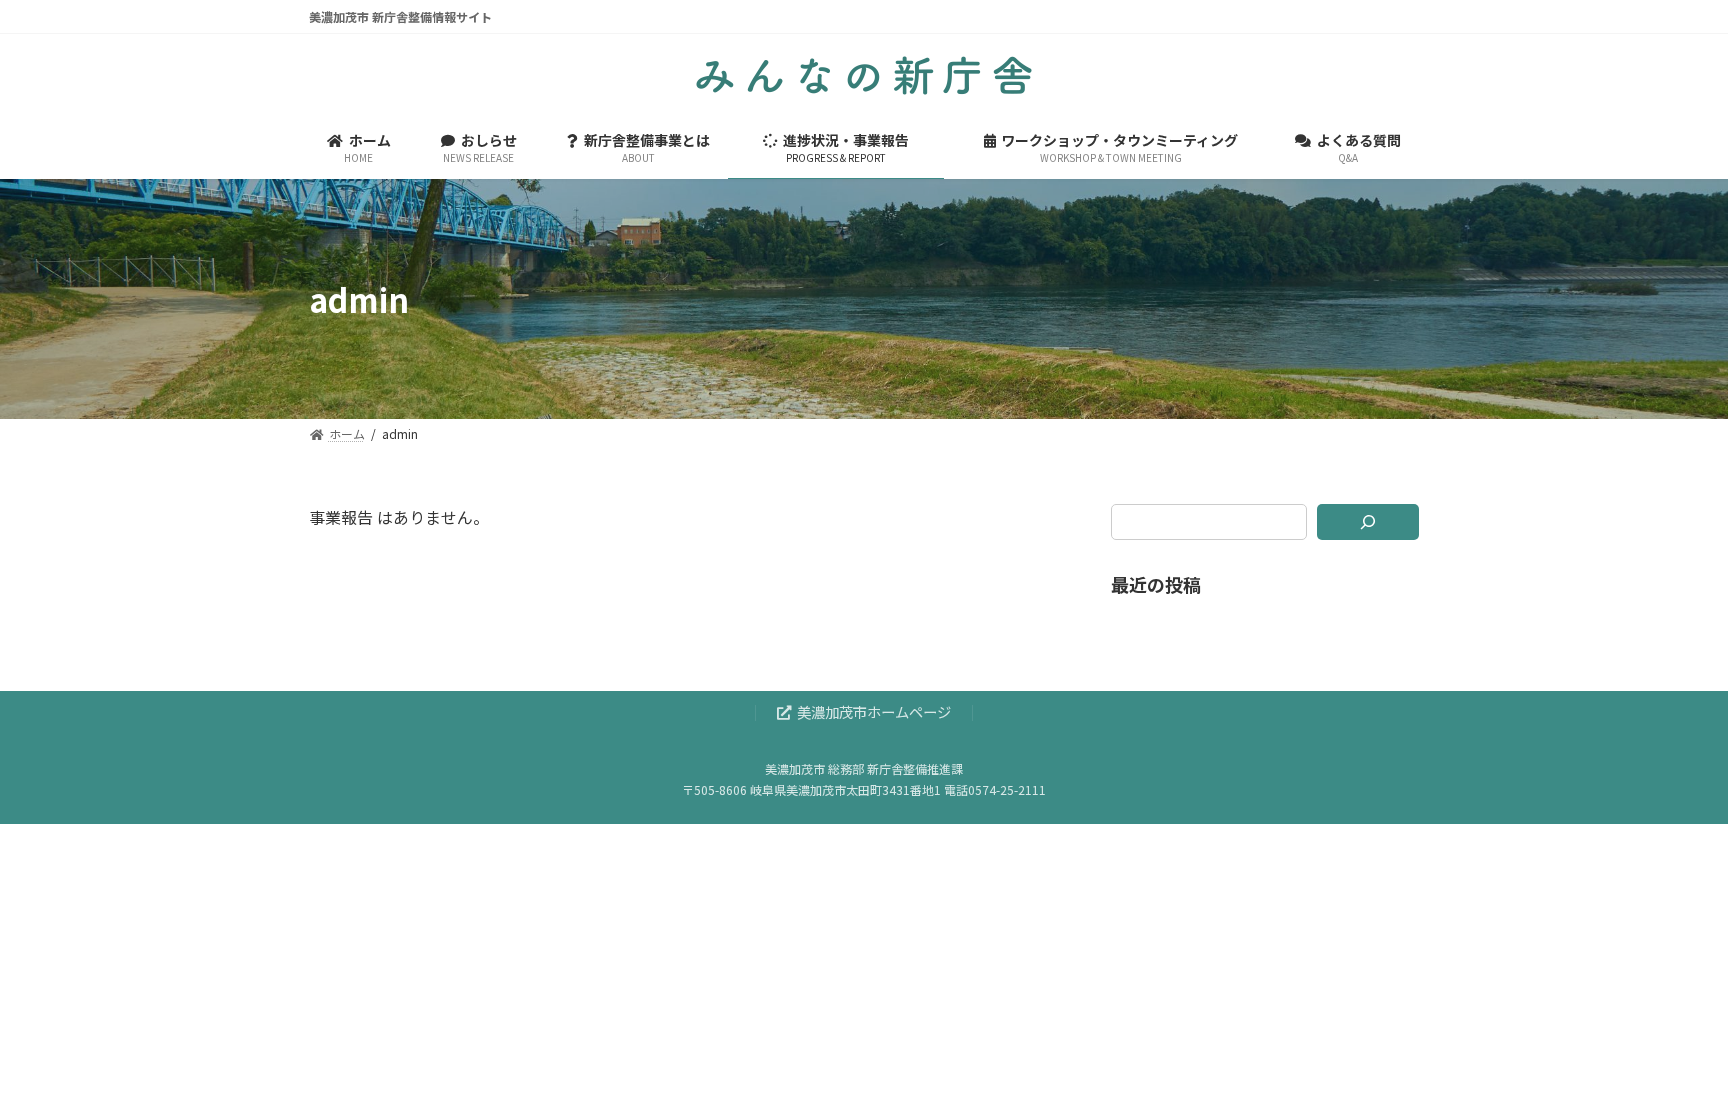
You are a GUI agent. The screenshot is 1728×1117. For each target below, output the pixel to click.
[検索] (1368, 522)
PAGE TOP (1672, 1065)
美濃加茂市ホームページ (874, 712)
